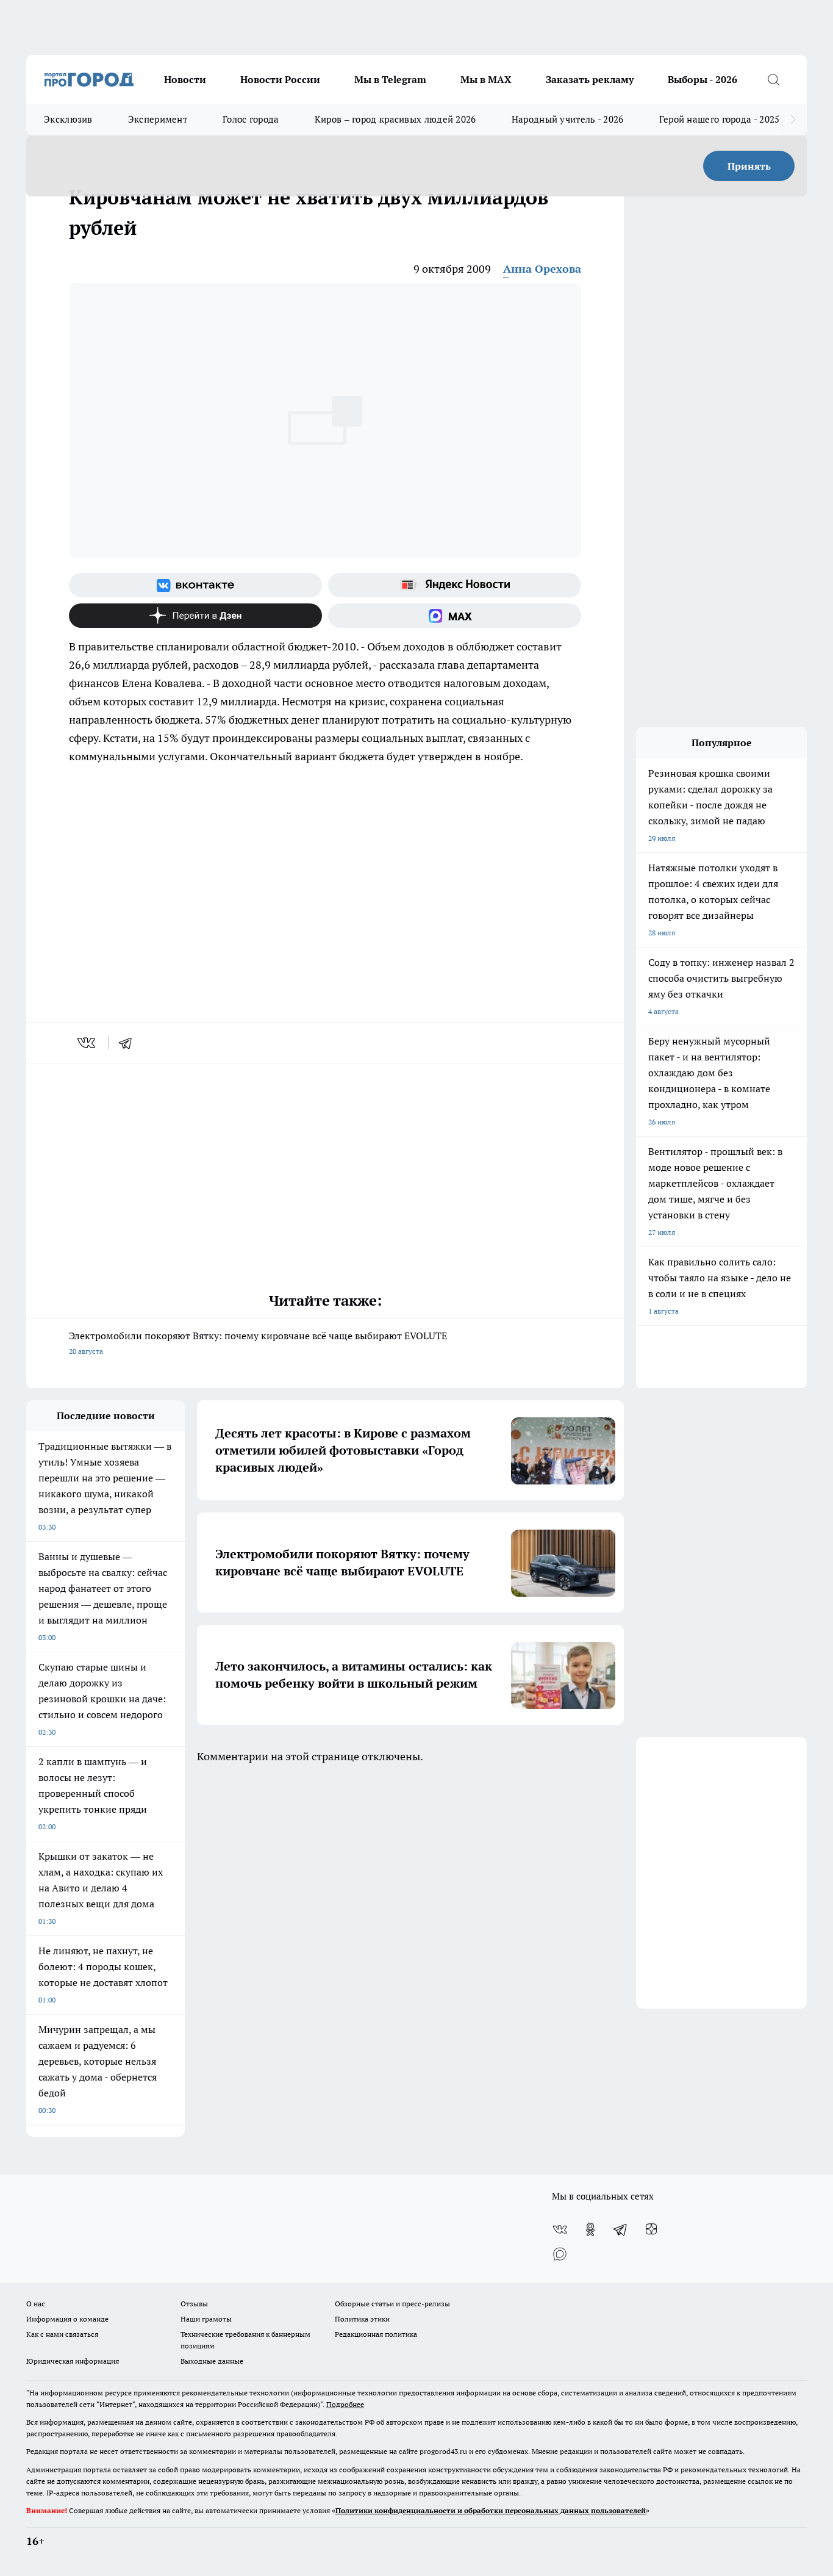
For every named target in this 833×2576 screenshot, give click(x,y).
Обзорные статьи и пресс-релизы (392, 2304)
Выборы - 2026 (703, 79)
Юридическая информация (73, 2361)
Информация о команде (67, 2319)
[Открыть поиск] (773, 79)
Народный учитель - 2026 (568, 119)
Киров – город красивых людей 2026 (395, 119)
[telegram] (129, 1043)
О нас (36, 2304)
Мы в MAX (486, 79)
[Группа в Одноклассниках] (590, 2229)
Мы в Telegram (390, 79)
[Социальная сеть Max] (455, 616)
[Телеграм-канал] (621, 2229)
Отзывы (194, 2304)
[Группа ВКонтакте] (195, 585)
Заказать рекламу (590, 79)
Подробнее (345, 2404)
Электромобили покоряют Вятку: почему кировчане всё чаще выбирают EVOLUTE (258, 1343)
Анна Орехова (542, 269)
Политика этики (362, 2319)
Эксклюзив (68, 119)
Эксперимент (158, 119)
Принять (749, 166)
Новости (185, 79)
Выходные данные (212, 2361)
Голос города (251, 119)
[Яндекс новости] (455, 585)
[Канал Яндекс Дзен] (195, 616)
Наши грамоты (206, 2319)
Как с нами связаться (62, 2334)
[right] (793, 120)
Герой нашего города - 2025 (720, 119)
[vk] (88, 1043)
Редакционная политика (376, 2334)
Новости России (280, 79)
